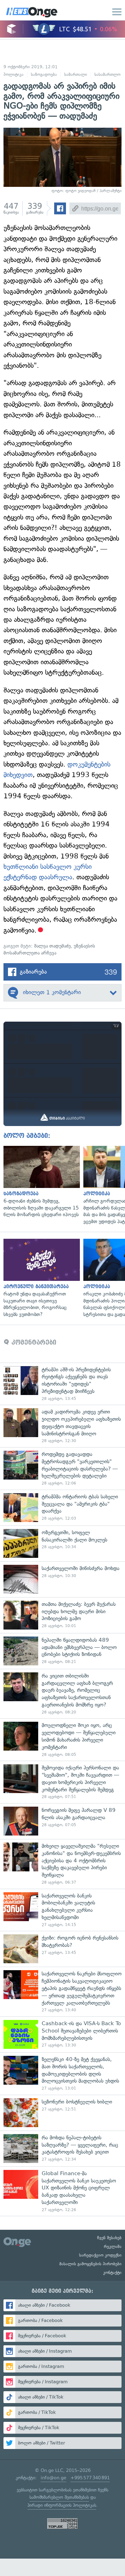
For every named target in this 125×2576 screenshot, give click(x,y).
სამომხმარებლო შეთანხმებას (59, 2497)
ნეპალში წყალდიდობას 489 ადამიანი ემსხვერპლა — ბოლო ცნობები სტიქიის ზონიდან (62, 1651)
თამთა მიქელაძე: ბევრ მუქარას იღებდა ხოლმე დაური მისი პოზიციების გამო (62, 1615)
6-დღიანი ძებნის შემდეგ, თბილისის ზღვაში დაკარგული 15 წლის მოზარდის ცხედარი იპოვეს (40, 1182)
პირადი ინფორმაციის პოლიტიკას (62, 2505)
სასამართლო (107, 74)
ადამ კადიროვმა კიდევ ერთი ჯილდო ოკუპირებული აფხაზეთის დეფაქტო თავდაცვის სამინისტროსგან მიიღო (62, 1426)
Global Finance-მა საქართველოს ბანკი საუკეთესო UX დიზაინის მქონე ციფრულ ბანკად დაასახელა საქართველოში (62, 2191)
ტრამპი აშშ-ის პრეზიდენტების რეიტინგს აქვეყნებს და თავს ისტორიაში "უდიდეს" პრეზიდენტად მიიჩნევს (62, 1384)
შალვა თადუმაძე (52, 946)
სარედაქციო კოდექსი (100, 2255)
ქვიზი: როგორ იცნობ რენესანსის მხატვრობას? (62, 1949)
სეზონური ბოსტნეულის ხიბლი (62, 2113)
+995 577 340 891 (90, 2478)
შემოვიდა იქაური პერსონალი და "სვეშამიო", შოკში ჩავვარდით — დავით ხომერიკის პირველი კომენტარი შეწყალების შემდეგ (62, 1782)
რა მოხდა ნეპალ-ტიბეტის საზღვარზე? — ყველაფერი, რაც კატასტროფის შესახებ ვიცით (62, 2149)
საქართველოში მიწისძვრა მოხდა (62, 1579)
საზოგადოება (44, 74)
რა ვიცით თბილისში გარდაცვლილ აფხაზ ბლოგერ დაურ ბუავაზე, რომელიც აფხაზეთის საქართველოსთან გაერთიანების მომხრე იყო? (62, 1694)
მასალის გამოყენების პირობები (90, 2264)
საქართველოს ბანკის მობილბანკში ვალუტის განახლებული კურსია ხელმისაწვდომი (62, 1910)
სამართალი (76, 74)
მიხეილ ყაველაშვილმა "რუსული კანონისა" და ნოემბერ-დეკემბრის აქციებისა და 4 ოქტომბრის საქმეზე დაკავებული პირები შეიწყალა (62, 1864)
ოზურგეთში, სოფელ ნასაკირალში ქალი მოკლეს (62, 1543)
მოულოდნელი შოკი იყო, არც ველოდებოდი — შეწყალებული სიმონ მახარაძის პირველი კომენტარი (62, 1739)
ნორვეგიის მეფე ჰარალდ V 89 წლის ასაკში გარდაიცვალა (62, 1821)
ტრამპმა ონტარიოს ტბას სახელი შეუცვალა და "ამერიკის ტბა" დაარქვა (62, 1508)
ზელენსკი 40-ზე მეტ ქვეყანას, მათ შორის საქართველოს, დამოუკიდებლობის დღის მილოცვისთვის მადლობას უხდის (62, 2074)
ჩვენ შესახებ (109, 2238)
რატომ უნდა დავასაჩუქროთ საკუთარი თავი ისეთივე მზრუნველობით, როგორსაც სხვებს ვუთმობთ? (40, 1278)
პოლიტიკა (14, 74)
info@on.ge (53, 2478)
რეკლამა (113, 2246)
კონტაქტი (112, 2273)
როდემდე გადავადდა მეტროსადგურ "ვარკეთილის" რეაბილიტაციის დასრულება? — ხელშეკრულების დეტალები (62, 1468)
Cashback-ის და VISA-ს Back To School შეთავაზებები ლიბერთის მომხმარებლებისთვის (62, 2034)
